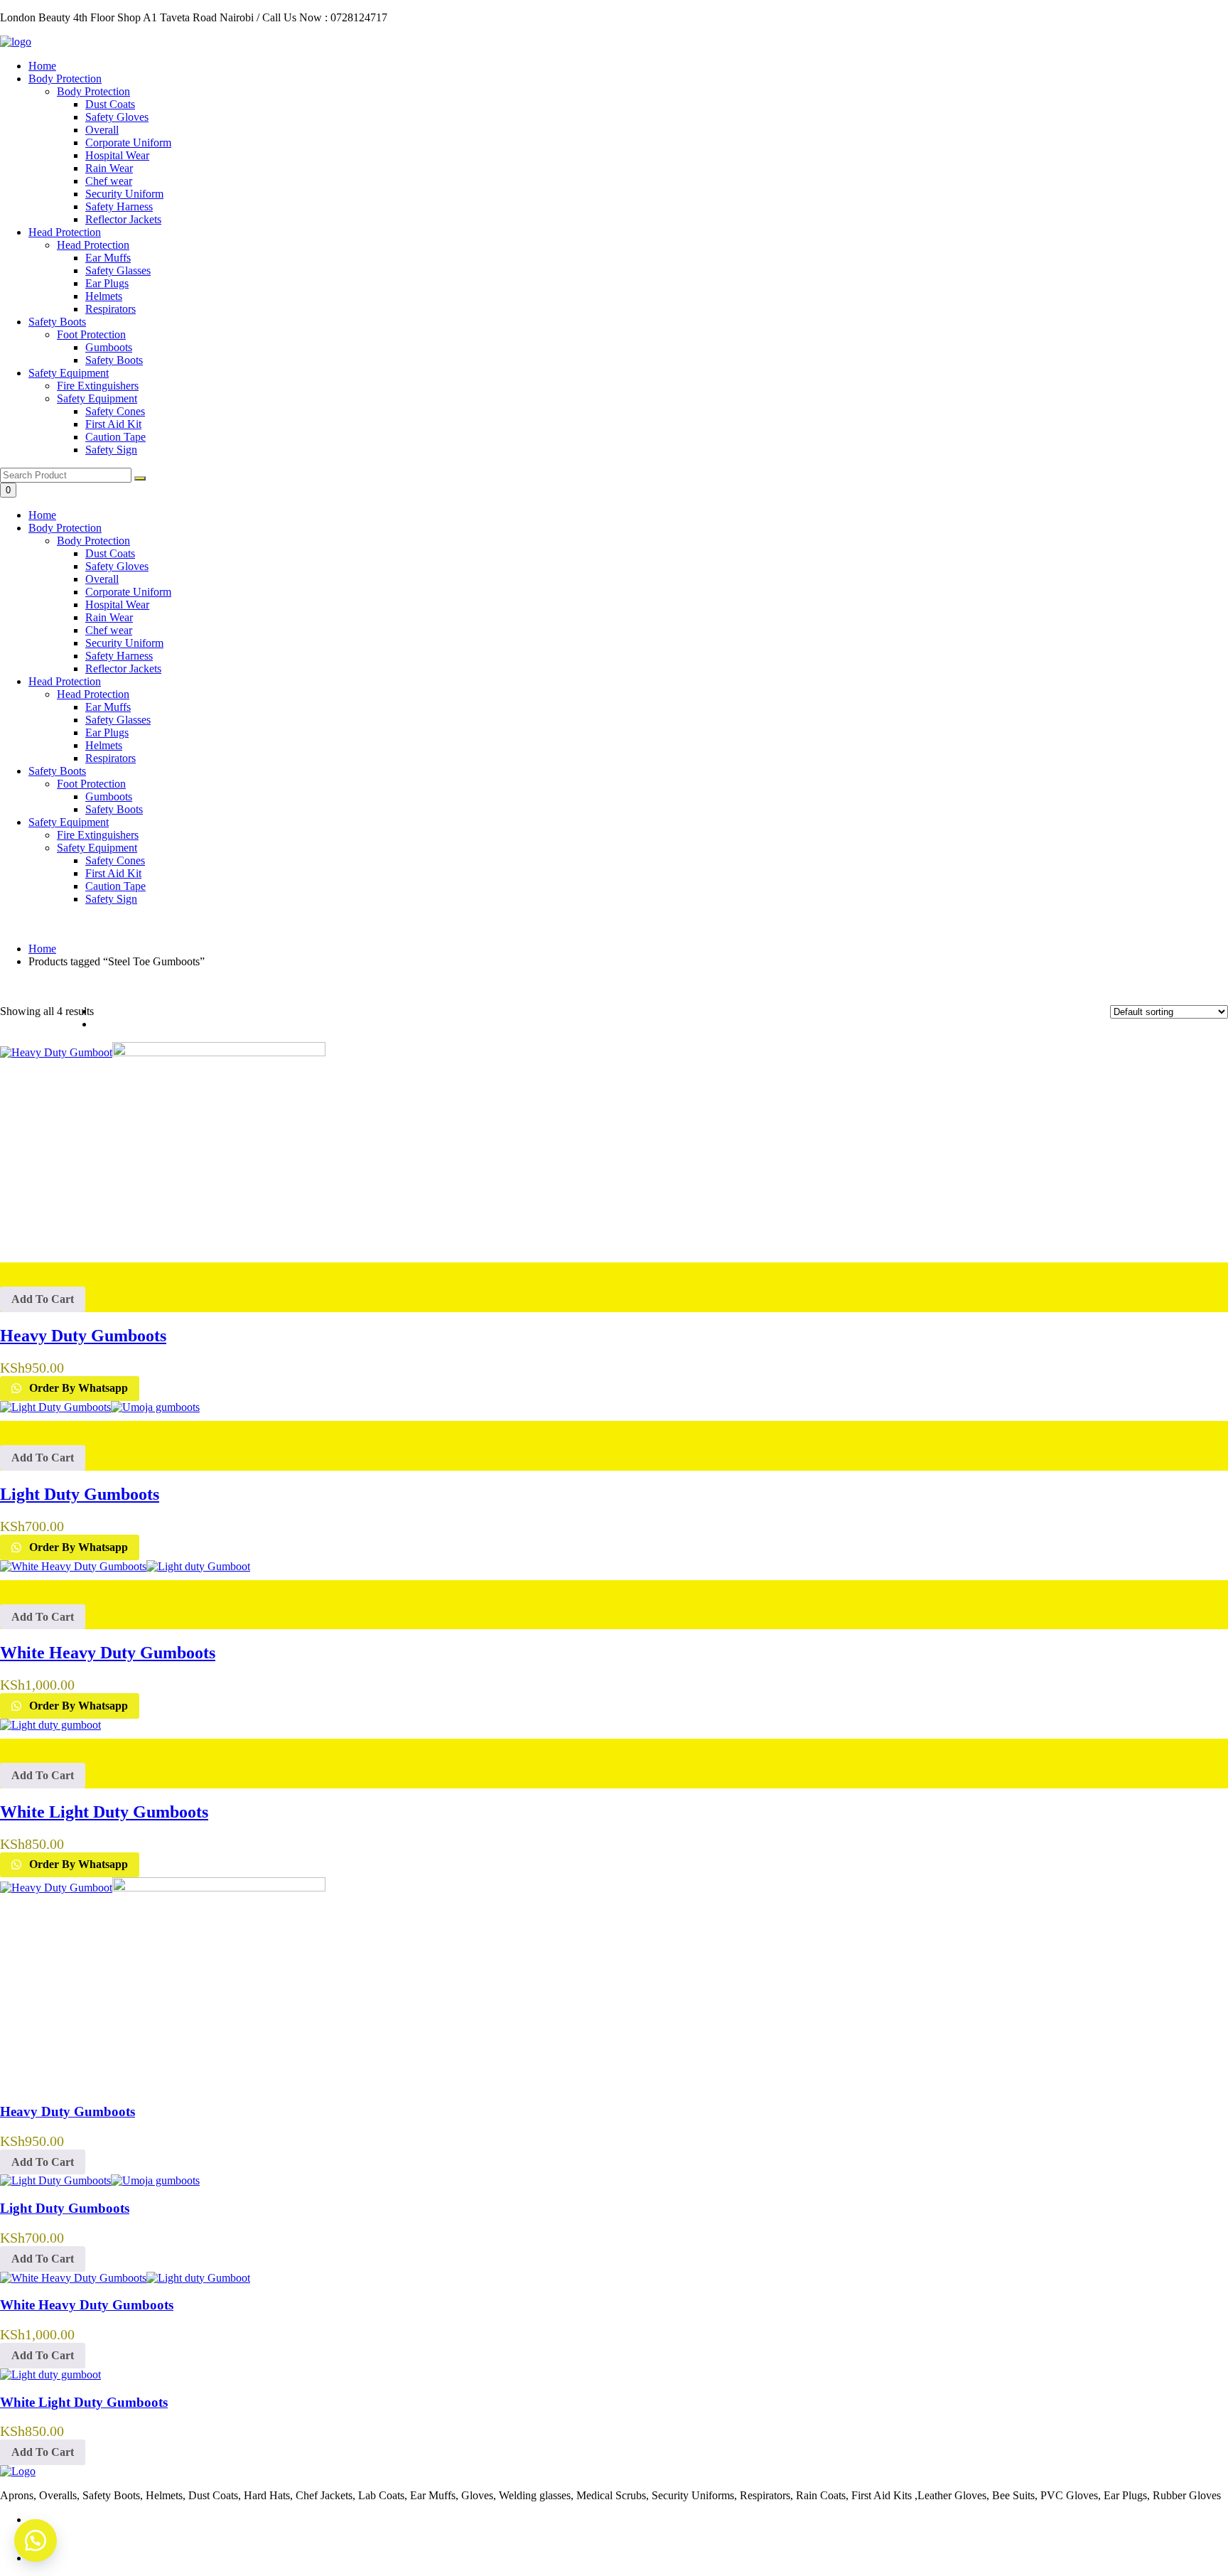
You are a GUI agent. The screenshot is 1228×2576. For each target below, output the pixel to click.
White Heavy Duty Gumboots (87, 2305)
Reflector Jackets (123, 669)
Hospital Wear (117, 605)
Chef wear (109, 630)
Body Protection (65, 79)
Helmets (104, 745)
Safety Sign (111, 899)
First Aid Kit (113, 873)
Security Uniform (124, 643)
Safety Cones (115, 860)
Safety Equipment (69, 373)
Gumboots (109, 796)
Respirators (111, 758)
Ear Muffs (108, 707)
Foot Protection (91, 784)
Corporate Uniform (128, 592)
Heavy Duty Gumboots (68, 2111)
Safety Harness (119, 656)
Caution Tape (115, 886)
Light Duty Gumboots (65, 2208)
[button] (43, 1299)
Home (42, 66)
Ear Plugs (107, 732)
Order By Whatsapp (77, 1388)
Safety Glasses (118, 720)
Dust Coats (110, 553)
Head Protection (65, 232)
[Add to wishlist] (614, 1269)
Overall (102, 579)
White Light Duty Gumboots (84, 2402)
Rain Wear (109, 617)
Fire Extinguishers (98, 835)
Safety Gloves (117, 566)
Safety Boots (57, 322)
